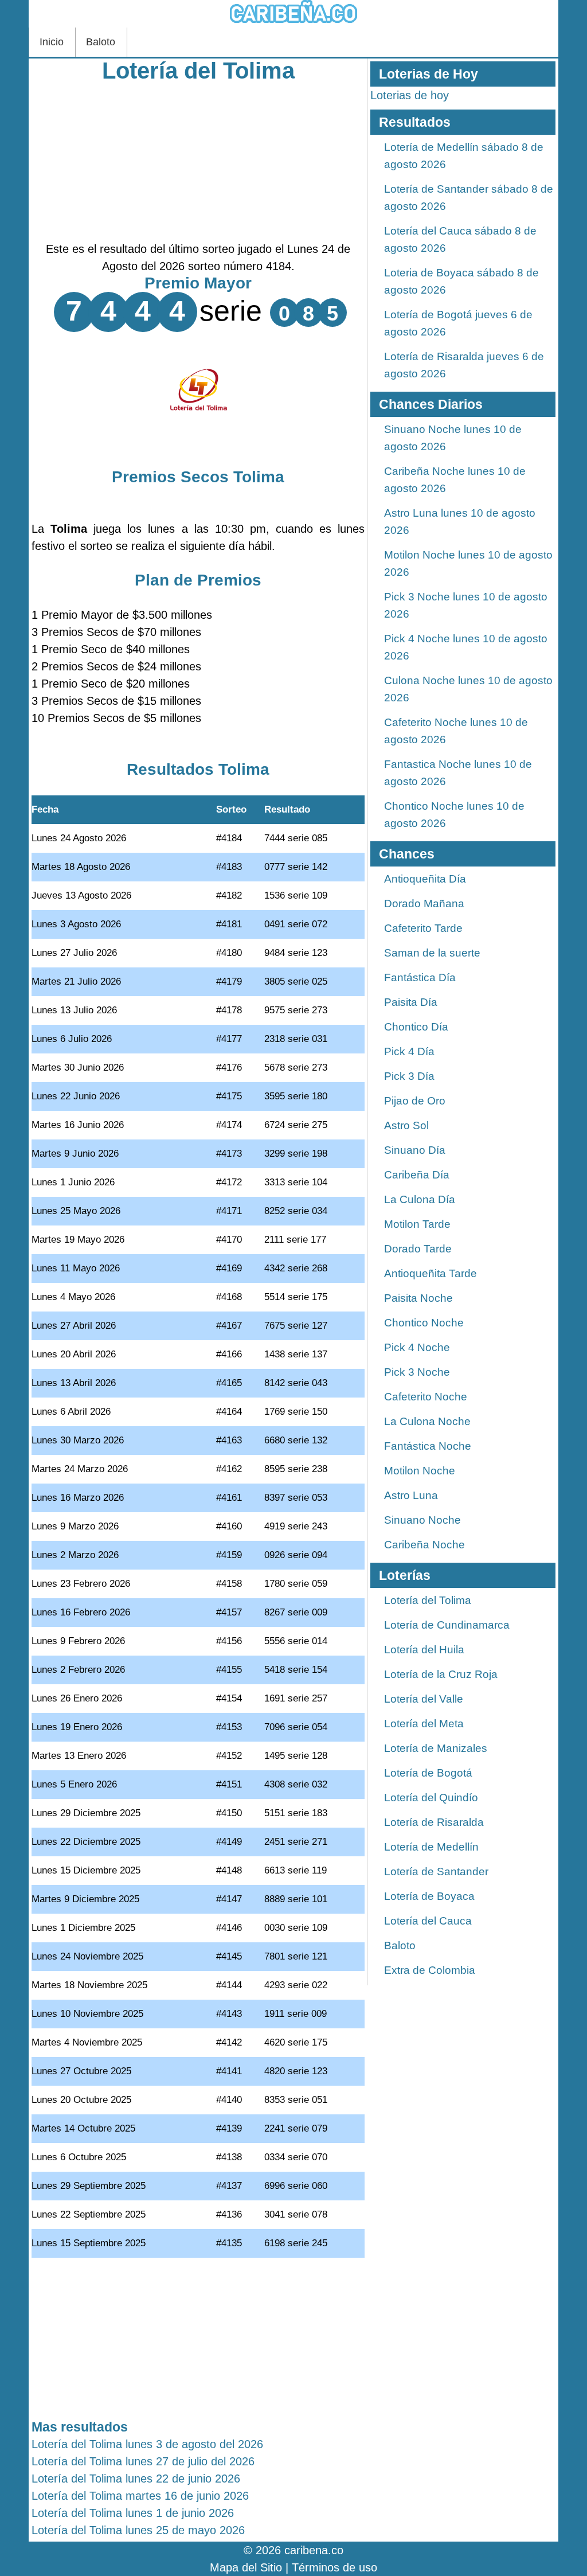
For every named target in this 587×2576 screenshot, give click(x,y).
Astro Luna (411, 1495)
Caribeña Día (417, 1175)
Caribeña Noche (424, 1545)
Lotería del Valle (424, 1699)
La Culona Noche (427, 1421)
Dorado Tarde (418, 1249)
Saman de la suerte (432, 953)
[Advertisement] (198, 160)
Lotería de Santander (436, 1871)
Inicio (52, 42)
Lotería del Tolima (198, 71)
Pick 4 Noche (417, 1347)
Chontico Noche (424, 1323)
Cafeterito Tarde (423, 928)
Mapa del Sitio (246, 2567)
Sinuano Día (415, 1150)
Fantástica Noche (428, 1446)
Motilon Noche (420, 1471)
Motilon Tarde (417, 1224)
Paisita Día (411, 1002)
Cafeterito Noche (426, 1397)
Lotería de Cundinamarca (447, 1625)
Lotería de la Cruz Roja (441, 1674)
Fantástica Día (420, 977)
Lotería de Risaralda (434, 1822)
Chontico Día (416, 1027)
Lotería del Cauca (428, 1921)
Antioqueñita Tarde (431, 1273)
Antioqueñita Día (425, 879)
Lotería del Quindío (431, 1798)
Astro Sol (406, 1125)
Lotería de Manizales (436, 1748)
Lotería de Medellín (431, 1847)
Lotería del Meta (424, 1724)
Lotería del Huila (424, 1650)
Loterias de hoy (410, 95)
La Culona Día (420, 1199)
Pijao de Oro (415, 1101)
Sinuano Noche (422, 1520)
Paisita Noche (418, 1298)
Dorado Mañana (424, 903)
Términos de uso (334, 2567)
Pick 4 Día (409, 1051)
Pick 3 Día (409, 1076)
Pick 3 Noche (417, 1372)
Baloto (101, 42)
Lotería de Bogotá (428, 1773)
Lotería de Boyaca (429, 1896)
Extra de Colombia (430, 1970)
